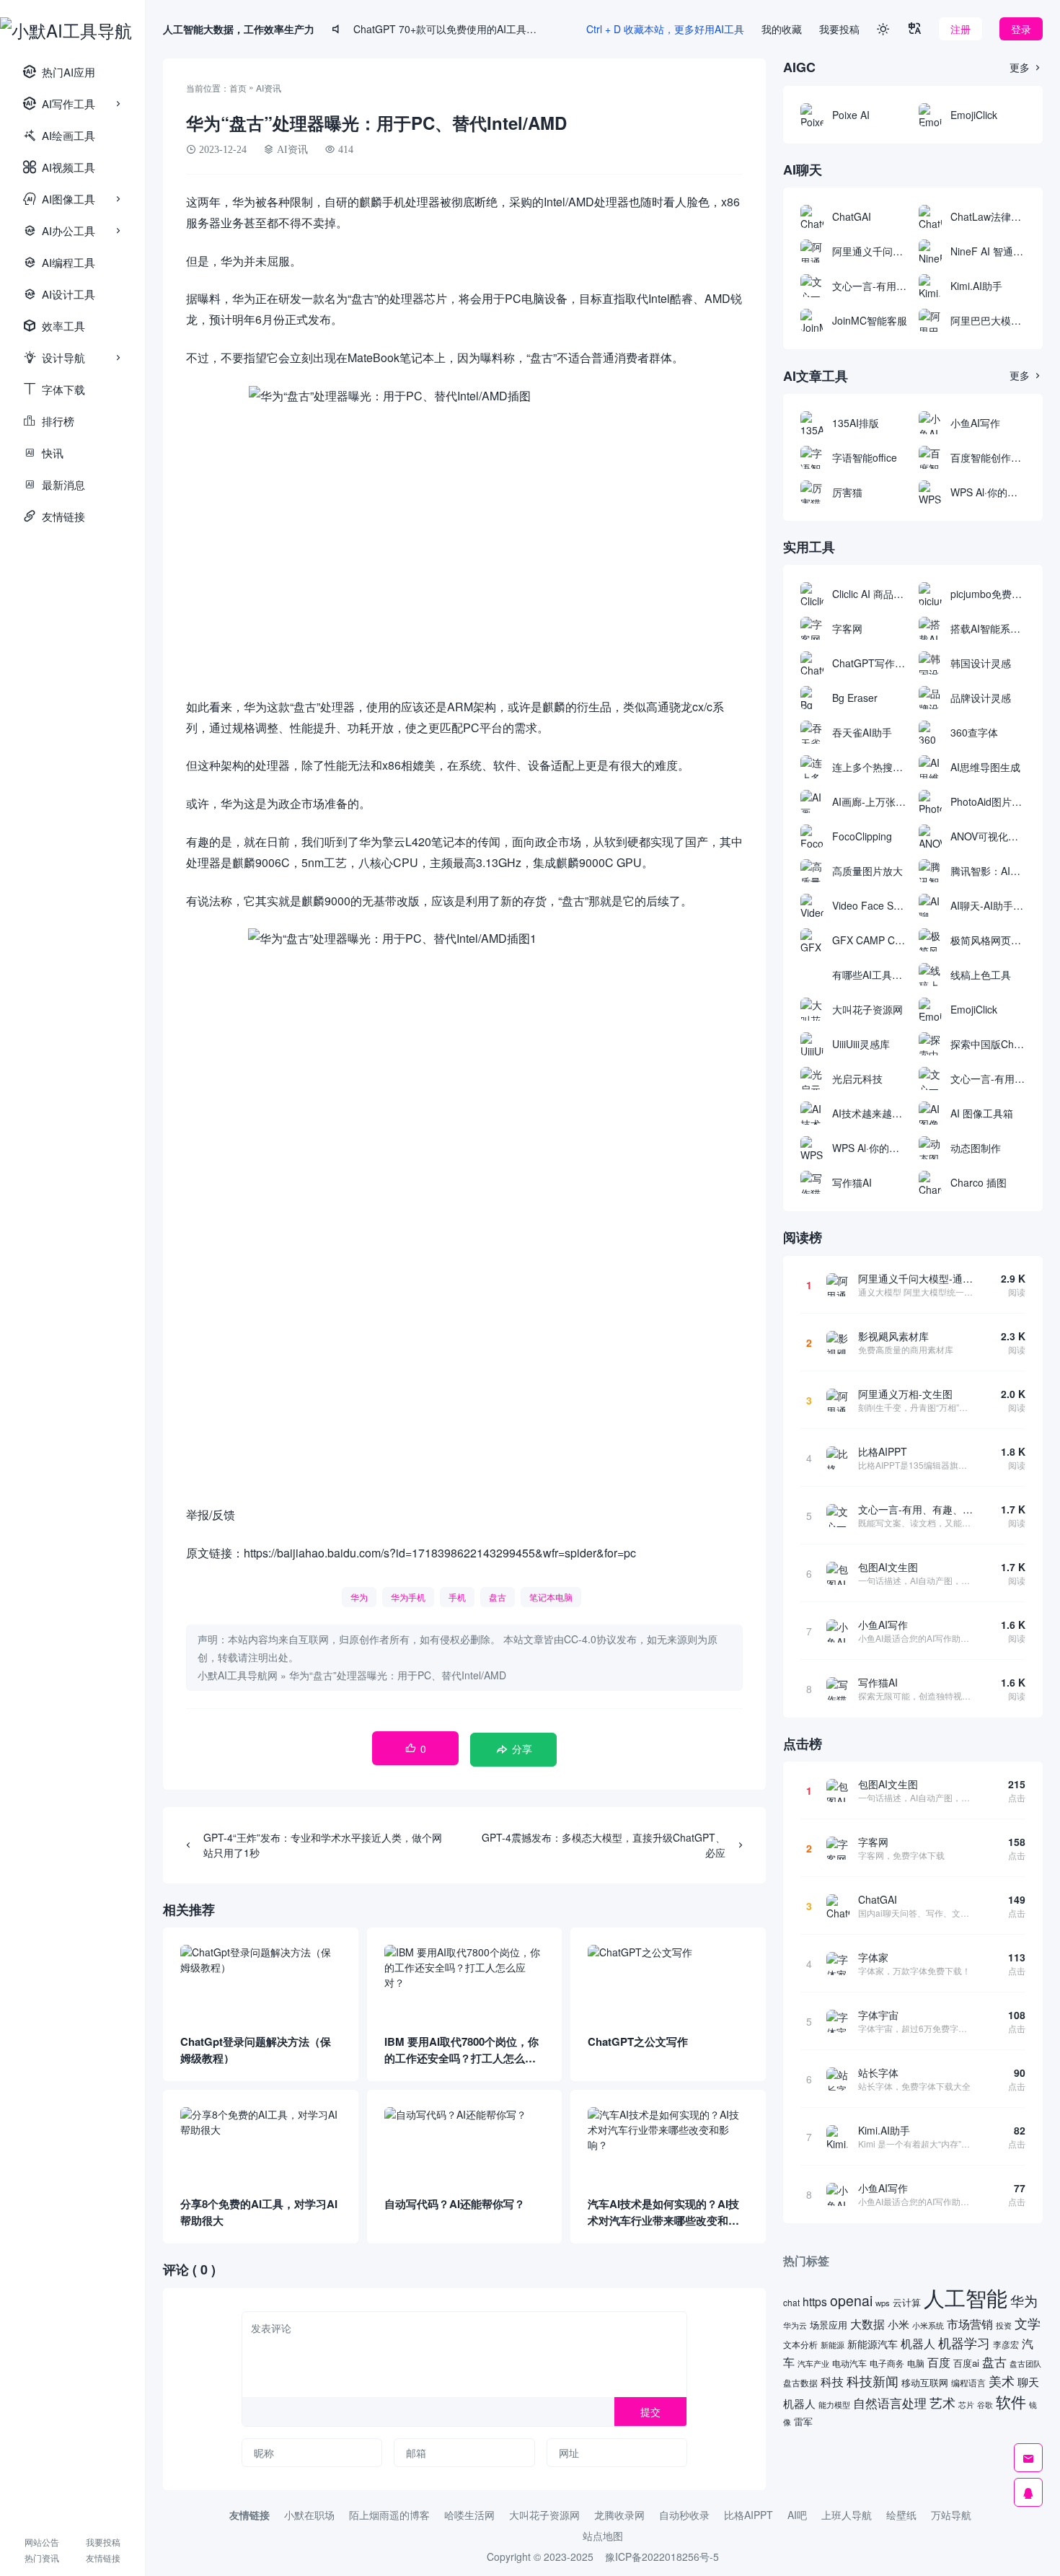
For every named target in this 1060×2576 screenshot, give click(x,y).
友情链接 (54, 516)
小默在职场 (309, 2515)
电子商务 (887, 2363)
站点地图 (603, 2536)
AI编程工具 (59, 262)
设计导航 (54, 357)
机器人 (918, 2343)
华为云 (795, 2325)
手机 (457, 1597)
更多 (1026, 67)
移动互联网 (925, 2382)
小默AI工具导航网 (238, 1675)
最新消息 (54, 484)
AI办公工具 (59, 230)
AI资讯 (269, 88)
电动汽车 (849, 2363)
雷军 (803, 2421)
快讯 (43, 453)
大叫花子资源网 (544, 2515)
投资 (1004, 2325)
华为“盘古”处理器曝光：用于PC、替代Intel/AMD (398, 1675)
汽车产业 (813, 2364)
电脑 (916, 2363)
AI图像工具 (59, 199)
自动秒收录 (684, 2515)
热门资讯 (42, 2558)
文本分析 (800, 2344)
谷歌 (985, 2404)
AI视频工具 (59, 167)
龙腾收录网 (619, 2515)
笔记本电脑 (551, 1597)
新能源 (832, 2344)
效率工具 (54, 326)
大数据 (867, 2324)
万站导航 (951, 2515)
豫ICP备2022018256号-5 (662, 2557)
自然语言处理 (890, 2403)
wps (883, 2303)
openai (851, 2300)
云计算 (907, 2302)
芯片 (966, 2405)
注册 (960, 29)
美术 (1002, 2381)
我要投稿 (103, 2542)
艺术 (942, 2403)
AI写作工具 (59, 104)
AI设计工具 (59, 294)
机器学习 (964, 2343)
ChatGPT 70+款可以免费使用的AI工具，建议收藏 (448, 29)
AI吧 (797, 2515)
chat (791, 2302)
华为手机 (408, 1597)
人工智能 (966, 2297)
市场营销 (970, 2324)
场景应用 (829, 2325)
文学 (1028, 2323)
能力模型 (834, 2405)
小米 (898, 2324)
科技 (832, 2381)
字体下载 (54, 389)
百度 (939, 2362)
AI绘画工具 (59, 135)
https (815, 2301)
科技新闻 (873, 2381)
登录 (1021, 29)
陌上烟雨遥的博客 (389, 2515)
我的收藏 (782, 29)
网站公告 (42, 2542)
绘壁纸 (901, 2515)
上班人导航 (847, 2515)
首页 (238, 88)
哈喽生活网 (469, 2515)
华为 (359, 1597)
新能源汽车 (873, 2344)
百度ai (966, 2363)
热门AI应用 (59, 72)
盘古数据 (800, 2383)
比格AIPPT (748, 2515)
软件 (1011, 2401)
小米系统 (928, 2325)
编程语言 (968, 2382)
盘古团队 (1025, 2363)
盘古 (498, 1597)
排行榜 (49, 421)
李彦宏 (1006, 2344)
